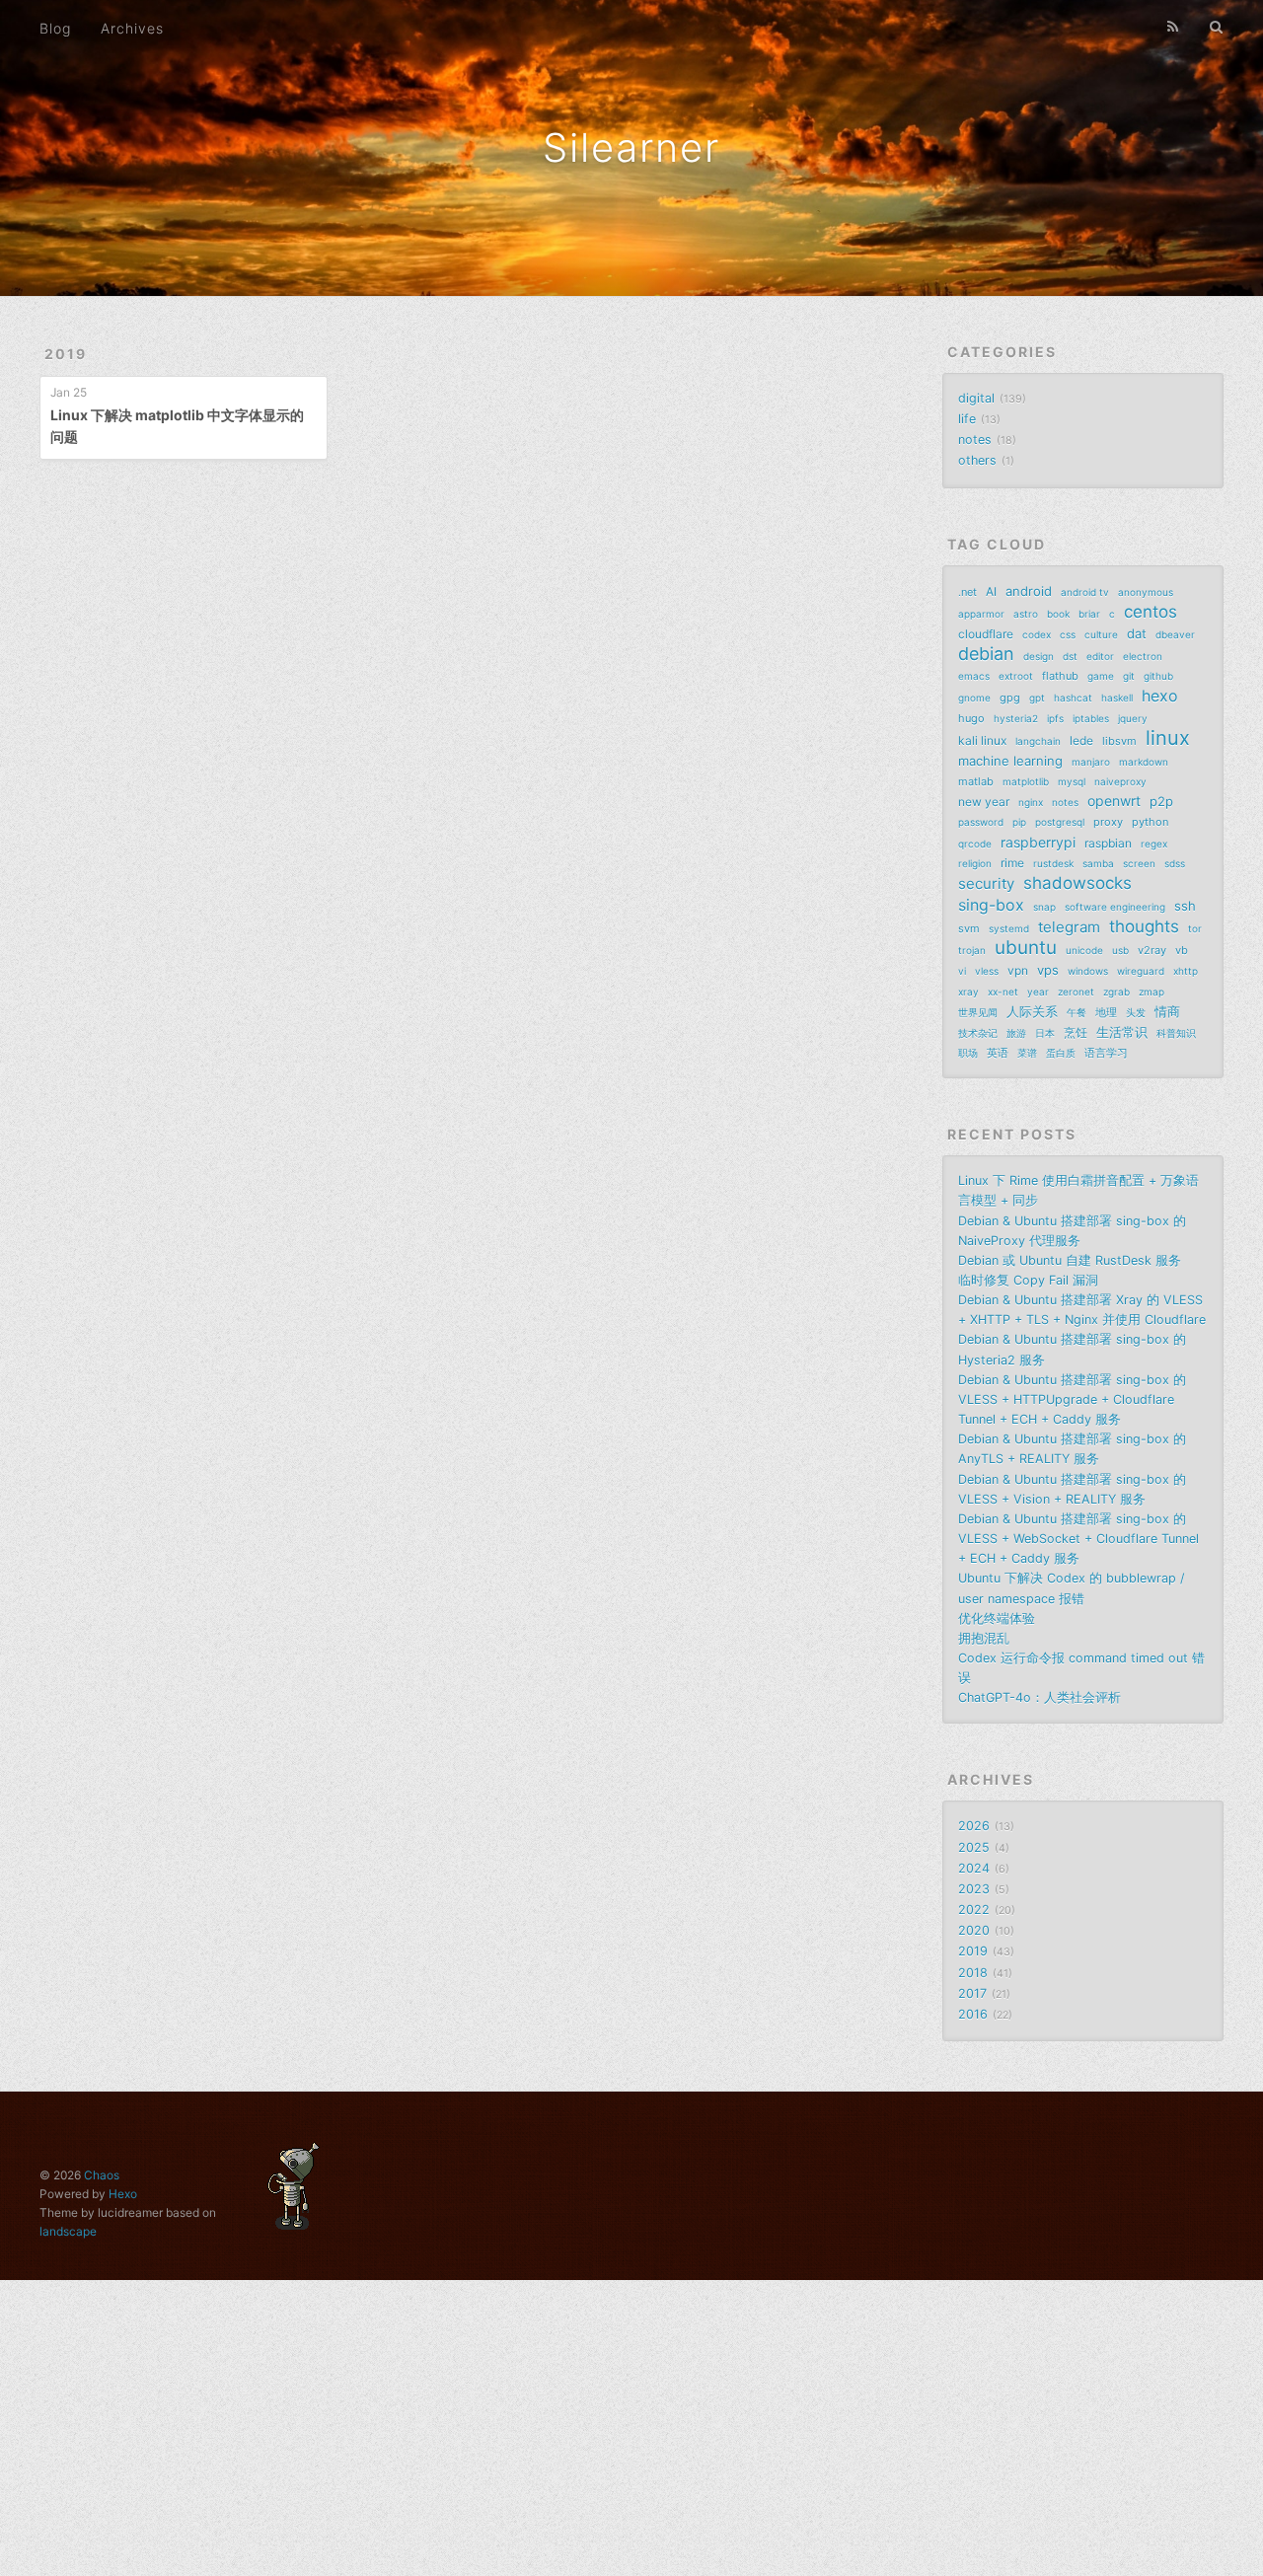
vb (1182, 950)
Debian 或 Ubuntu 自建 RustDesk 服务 (1070, 1260)
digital (976, 398)
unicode (1084, 950)
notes (975, 440)
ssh (1185, 906)
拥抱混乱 (984, 1638)
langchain (1038, 741)
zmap (1152, 992)
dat (1137, 633)
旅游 (1016, 1033)
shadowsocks (1077, 883)
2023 (974, 1889)
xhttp (1186, 971)
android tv (1085, 592)
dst (1070, 656)
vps (1048, 970)
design (1039, 656)
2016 (973, 2014)
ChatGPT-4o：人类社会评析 (1040, 1697)
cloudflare (986, 634)
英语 (998, 1053)
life (967, 419)
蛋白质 (1061, 1053)
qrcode (975, 844)
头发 (1136, 1012)
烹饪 (1076, 1032)
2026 (974, 1826)
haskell (1117, 698)
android (1029, 591)
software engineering (1115, 907)
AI (991, 591)
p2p (1161, 801)
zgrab (1116, 992)
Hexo (123, 2194)
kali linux (982, 740)
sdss (1175, 863)
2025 (974, 1847)
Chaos (102, 2175)
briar (1089, 614)
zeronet (1076, 992)
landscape (68, 2231)
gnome (974, 698)
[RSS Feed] (1173, 27)
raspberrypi (1038, 842)
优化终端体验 (997, 1619)
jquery (1133, 718)
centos (1151, 612)
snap (1044, 907)
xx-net (1003, 992)
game (1101, 676)
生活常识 (1122, 1032)
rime (1012, 863)
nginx (1031, 802)
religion (975, 863)
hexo (1160, 696)
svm (969, 928)
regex (1154, 844)
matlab (976, 781)
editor (1100, 656)
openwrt (1114, 801)
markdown (1144, 762)
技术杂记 (978, 1033)
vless (987, 971)
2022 (974, 1910)
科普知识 (1176, 1033)
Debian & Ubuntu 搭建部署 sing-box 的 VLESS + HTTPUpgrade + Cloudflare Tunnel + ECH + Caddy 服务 (1072, 1399)
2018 (973, 1973)
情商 (1167, 1011)
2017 (972, 1993)
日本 (1045, 1033)
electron (1143, 656)
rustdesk (1053, 863)
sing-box (991, 905)
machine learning (1010, 761)
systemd (1009, 928)
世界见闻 (978, 1012)
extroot (1016, 676)
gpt (1037, 698)
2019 (66, 354)
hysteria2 (1016, 718)
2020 (974, 1930)
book (1058, 614)
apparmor (981, 614)
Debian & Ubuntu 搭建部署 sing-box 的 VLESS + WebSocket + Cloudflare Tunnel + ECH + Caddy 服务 (1078, 1539)
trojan (972, 950)
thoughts (1144, 926)
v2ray (1152, 950)
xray (968, 992)
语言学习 (1106, 1053)
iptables (1091, 718)
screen (1139, 863)
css (1068, 634)
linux (1168, 738)
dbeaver (1175, 634)
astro (1026, 614)
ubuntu (1026, 948)
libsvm (1119, 741)
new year (984, 802)
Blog (55, 28)
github (1158, 676)
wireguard (1141, 971)
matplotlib (1026, 781)
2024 (974, 1868)
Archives (132, 28)
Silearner (631, 147)
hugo (971, 718)
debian (986, 654)
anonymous (1146, 592)
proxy (1108, 822)
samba (1098, 863)
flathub (1060, 676)
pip (1019, 822)
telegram (1069, 927)
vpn (1018, 970)
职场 (968, 1053)
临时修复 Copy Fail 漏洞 (1028, 1280)
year (1038, 992)
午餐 (1077, 1012)
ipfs (1055, 718)
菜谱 (1027, 1053)
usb (1120, 950)
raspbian (1108, 843)
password (981, 822)
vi (962, 971)
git (1129, 676)
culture (1101, 634)
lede (1081, 740)
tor (1195, 928)
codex (1037, 634)
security (986, 883)
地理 (1106, 1012)
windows (1088, 971)
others (977, 460)
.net (967, 592)
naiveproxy (1120, 781)
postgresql (1060, 822)
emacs (974, 676)
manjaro (1091, 762)
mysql (1072, 781)
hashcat (1073, 698)
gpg (1010, 698)
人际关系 (1032, 1011)
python (1150, 822)
